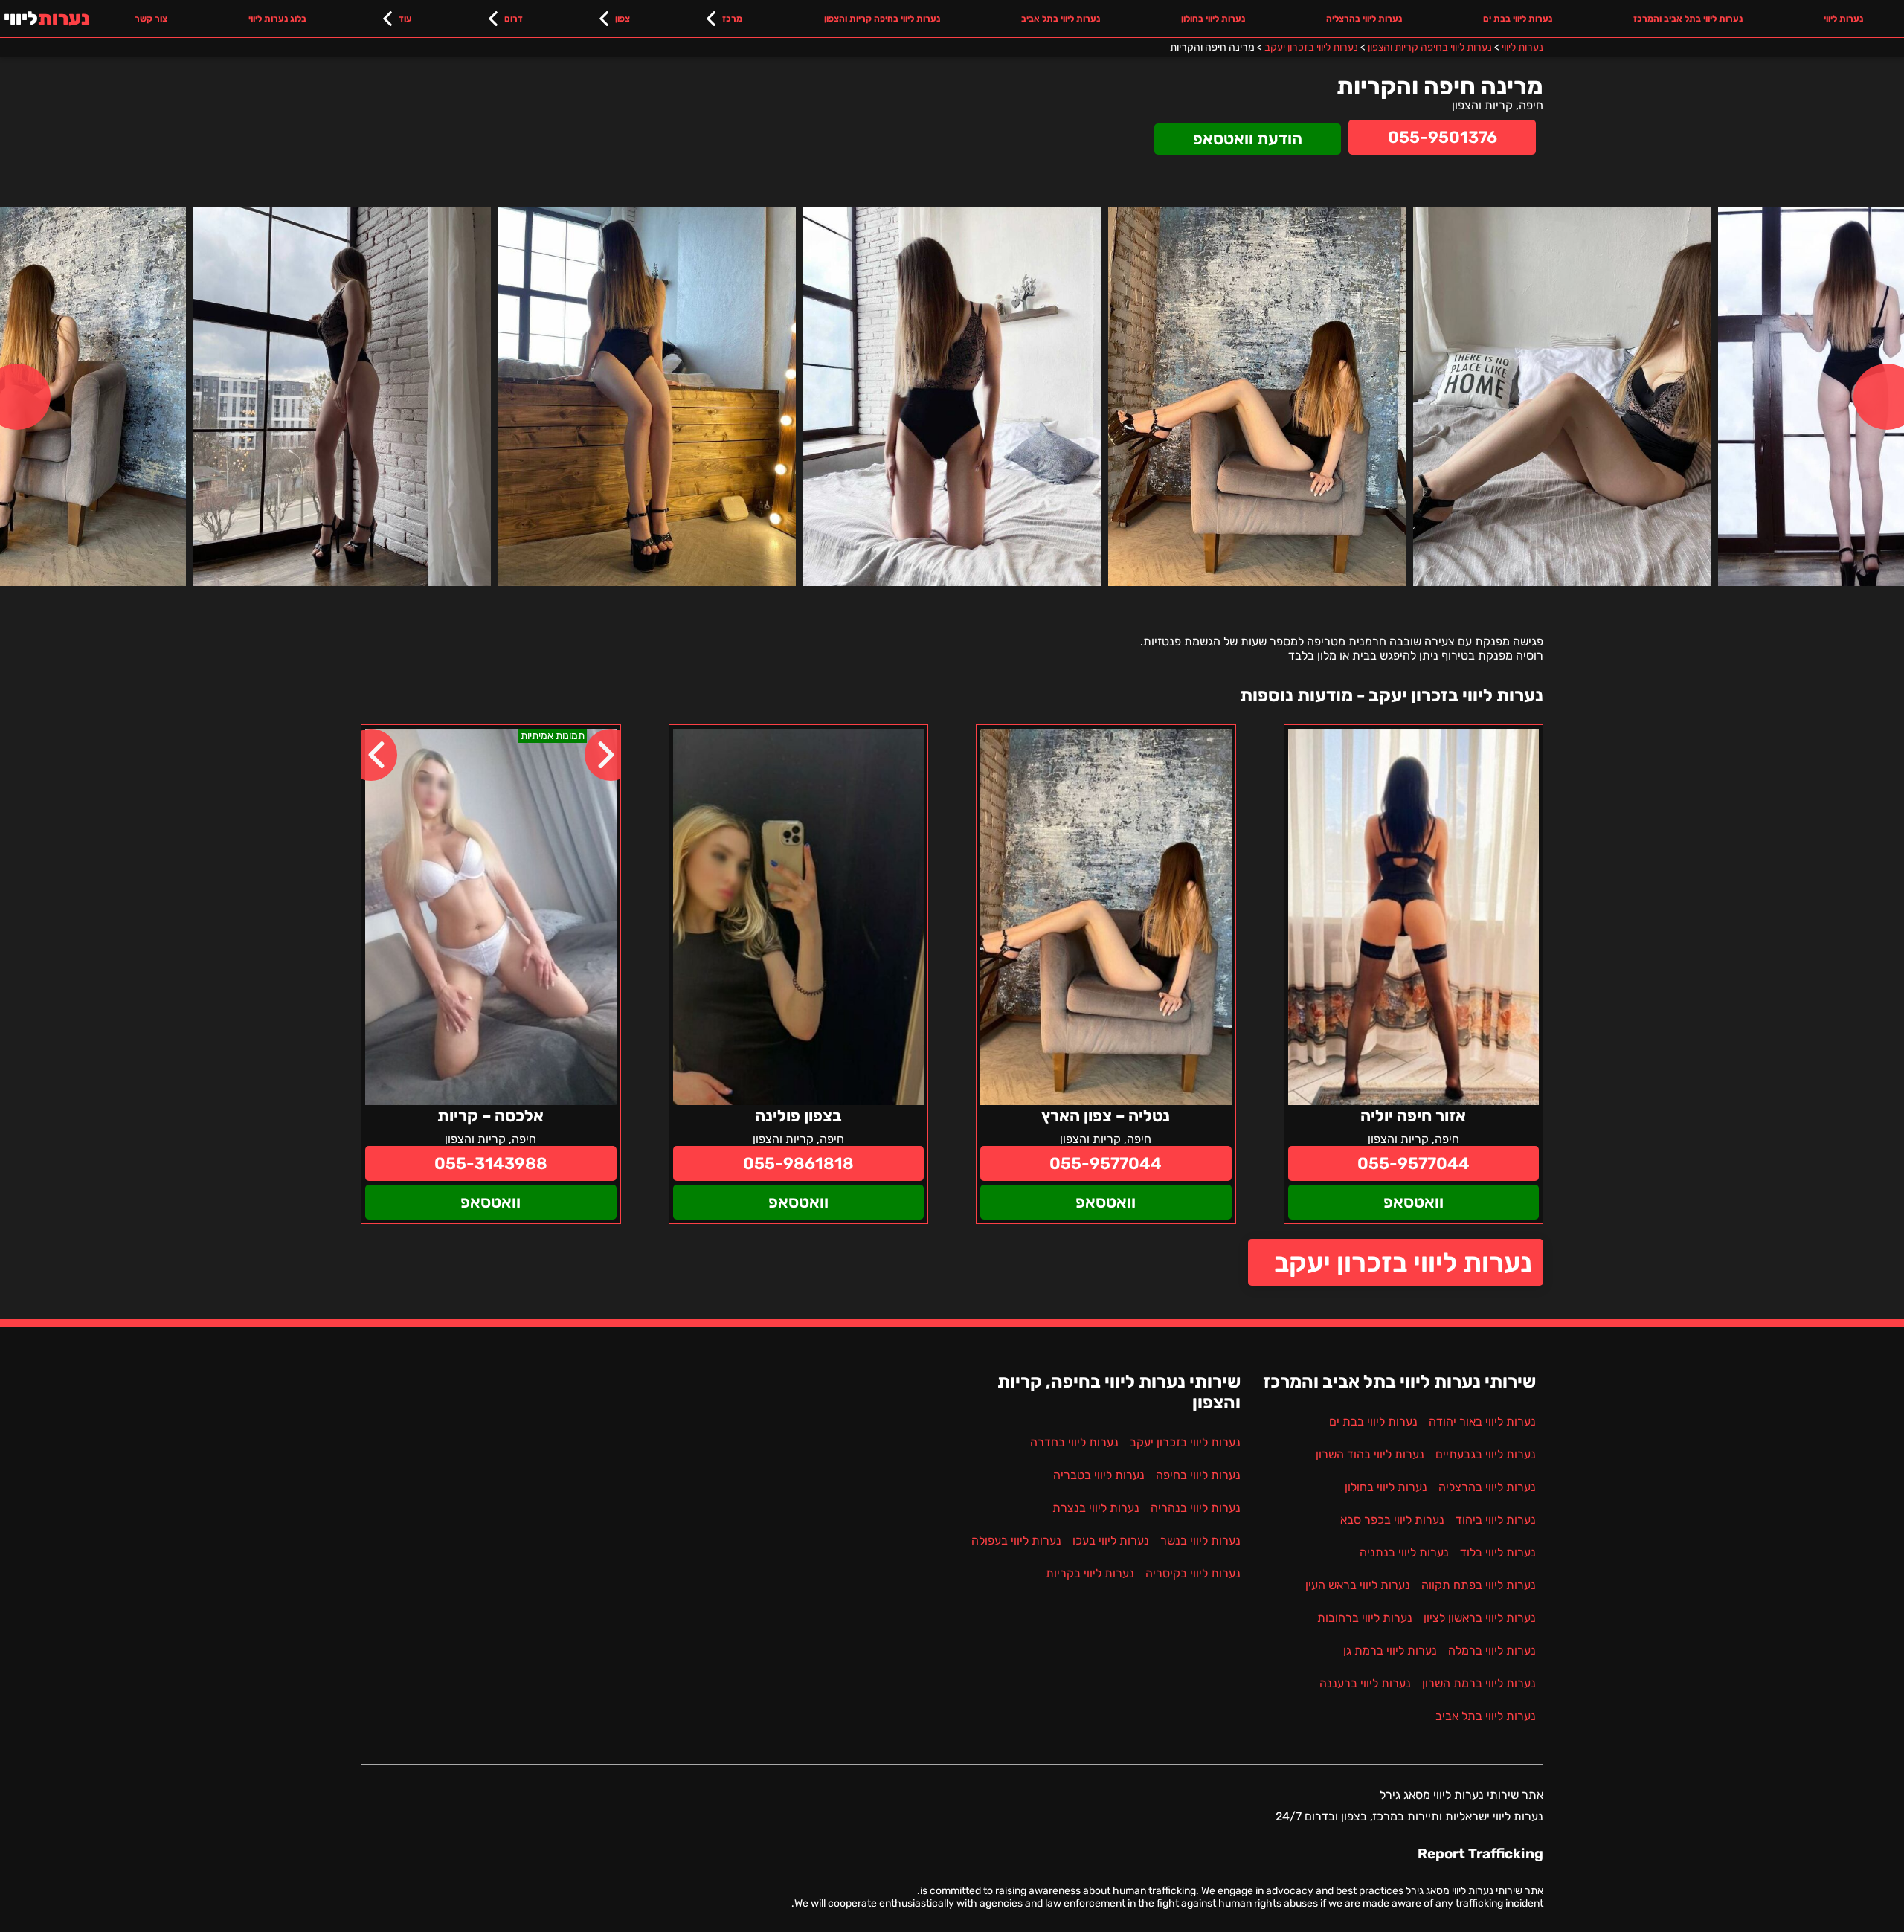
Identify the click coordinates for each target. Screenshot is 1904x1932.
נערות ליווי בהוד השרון (1370, 1454)
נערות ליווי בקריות (1090, 1573)
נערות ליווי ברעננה (1365, 1683)
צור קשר (151, 19)
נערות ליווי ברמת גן (1390, 1651)
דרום (514, 19)
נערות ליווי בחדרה (1074, 1442)
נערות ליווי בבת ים (1518, 19)
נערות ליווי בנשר (1200, 1540)
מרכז (732, 19)
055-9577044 (1413, 1163)
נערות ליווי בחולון (1213, 19)
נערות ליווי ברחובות (1365, 1618)
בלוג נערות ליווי (277, 19)
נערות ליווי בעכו (1111, 1540)
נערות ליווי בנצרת (1096, 1508)
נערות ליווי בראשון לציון (1480, 1618)
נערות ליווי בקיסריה (1193, 1573)
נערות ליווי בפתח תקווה (1479, 1585)
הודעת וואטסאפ (1248, 139)
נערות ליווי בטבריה (1099, 1475)
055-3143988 (491, 1163)
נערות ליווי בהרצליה (1364, 19)
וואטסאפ (1413, 1202)
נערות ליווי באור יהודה (1482, 1421)
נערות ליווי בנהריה (1196, 1508)
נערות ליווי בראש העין (1358, 1585)
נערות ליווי (1843, 19)
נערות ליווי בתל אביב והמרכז (1688, 19)
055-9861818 (798, 1163)
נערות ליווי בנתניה (1404, 1552)
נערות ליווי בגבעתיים (1486, 1454)
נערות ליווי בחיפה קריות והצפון (882, 19)
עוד (405, 19)
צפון (623, 19)
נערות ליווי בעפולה (1016, 1540)
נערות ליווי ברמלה (1492, 1651)
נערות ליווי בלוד (1498, 1552)
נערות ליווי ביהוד (1496, 1520)
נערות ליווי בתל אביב (1061, 19)
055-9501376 (1443, 137)
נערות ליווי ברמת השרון (1479, 1683)
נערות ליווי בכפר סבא (1392, 1520)
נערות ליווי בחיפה (1198, 1475)
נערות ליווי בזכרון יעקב (1403, 1262)
